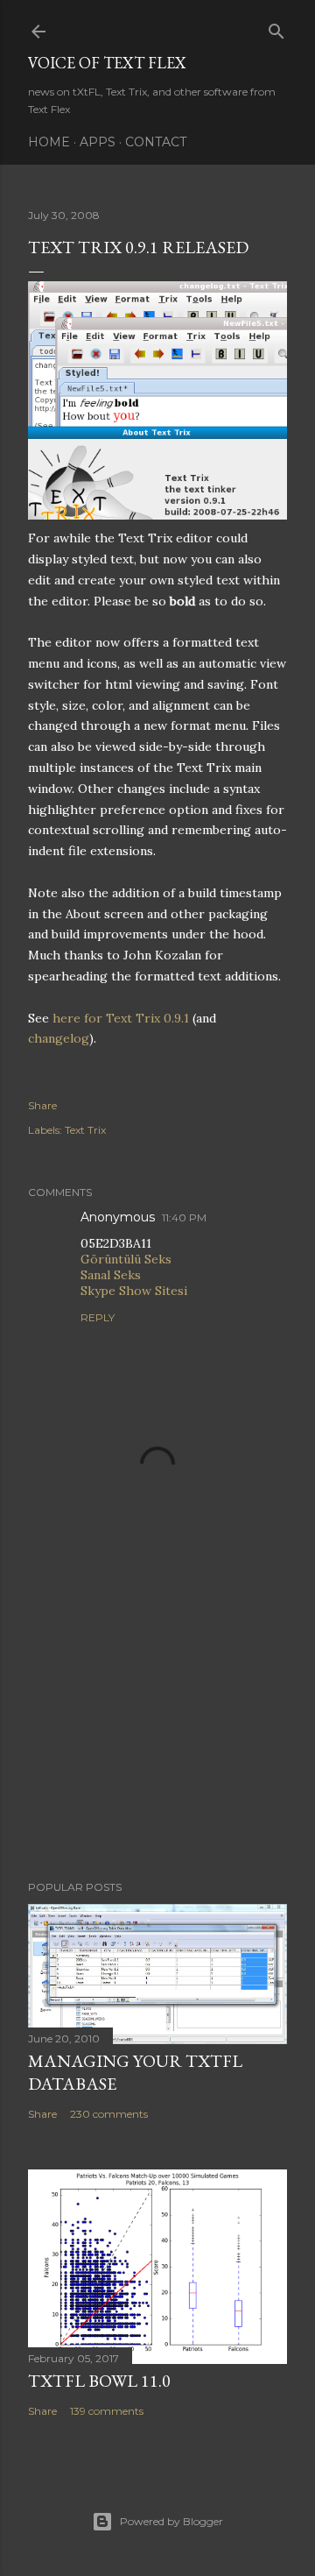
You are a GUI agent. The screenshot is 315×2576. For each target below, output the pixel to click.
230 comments (109, 2114)
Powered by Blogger (171, 2521)
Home (49, 142)
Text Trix (85, 1130)
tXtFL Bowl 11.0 (99, 2381)
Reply (98, 1317)
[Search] (276, 28)
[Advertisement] (157, 1727)
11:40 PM (184, 1217)
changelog (59, 1038)
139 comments (107, 2411)
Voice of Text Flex (107, 63)
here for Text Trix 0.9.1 (121, 1018)
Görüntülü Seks (126, 1259)
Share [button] (42, 1105)
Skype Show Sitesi (134, 1291)
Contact (156, 142)
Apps (98, 142)
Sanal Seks (111, 1275)
